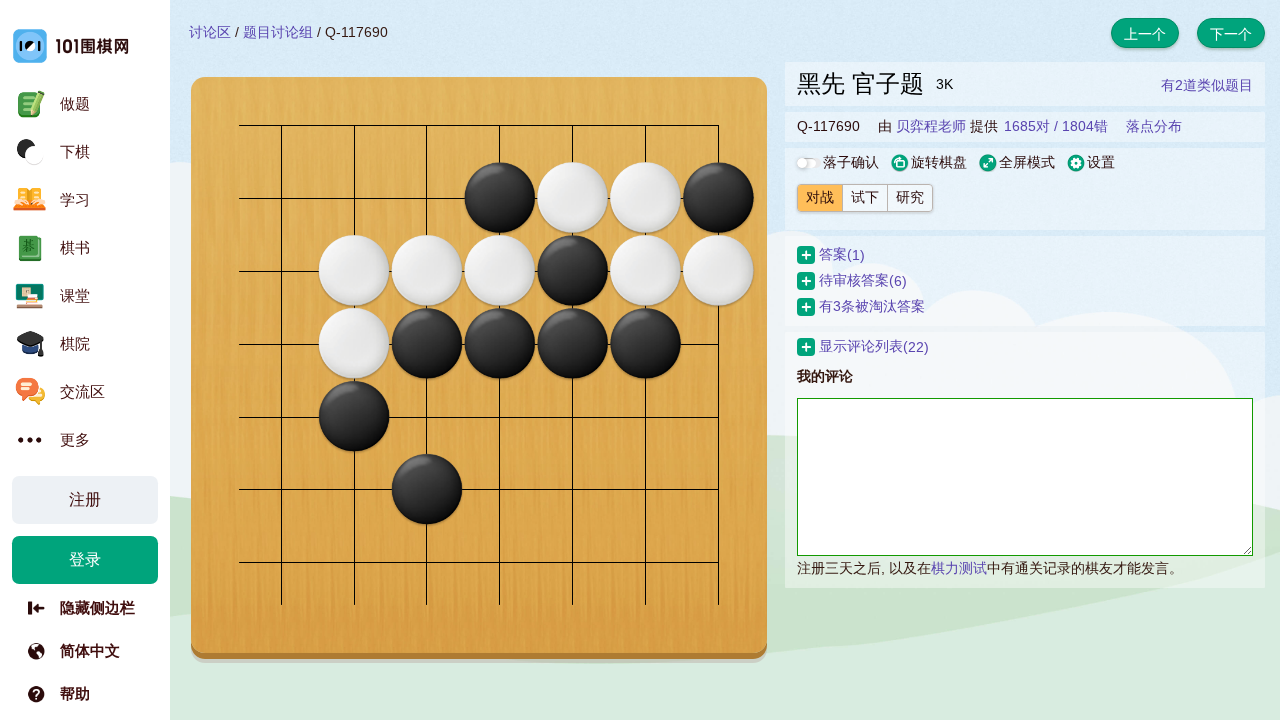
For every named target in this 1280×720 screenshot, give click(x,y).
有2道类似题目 (1207, 85)
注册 (85, 499)
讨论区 (210, 32)
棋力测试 (959, 568)
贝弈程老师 (931, 126)
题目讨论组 (278, 32)
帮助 (75, 693)
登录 (85, 559)
